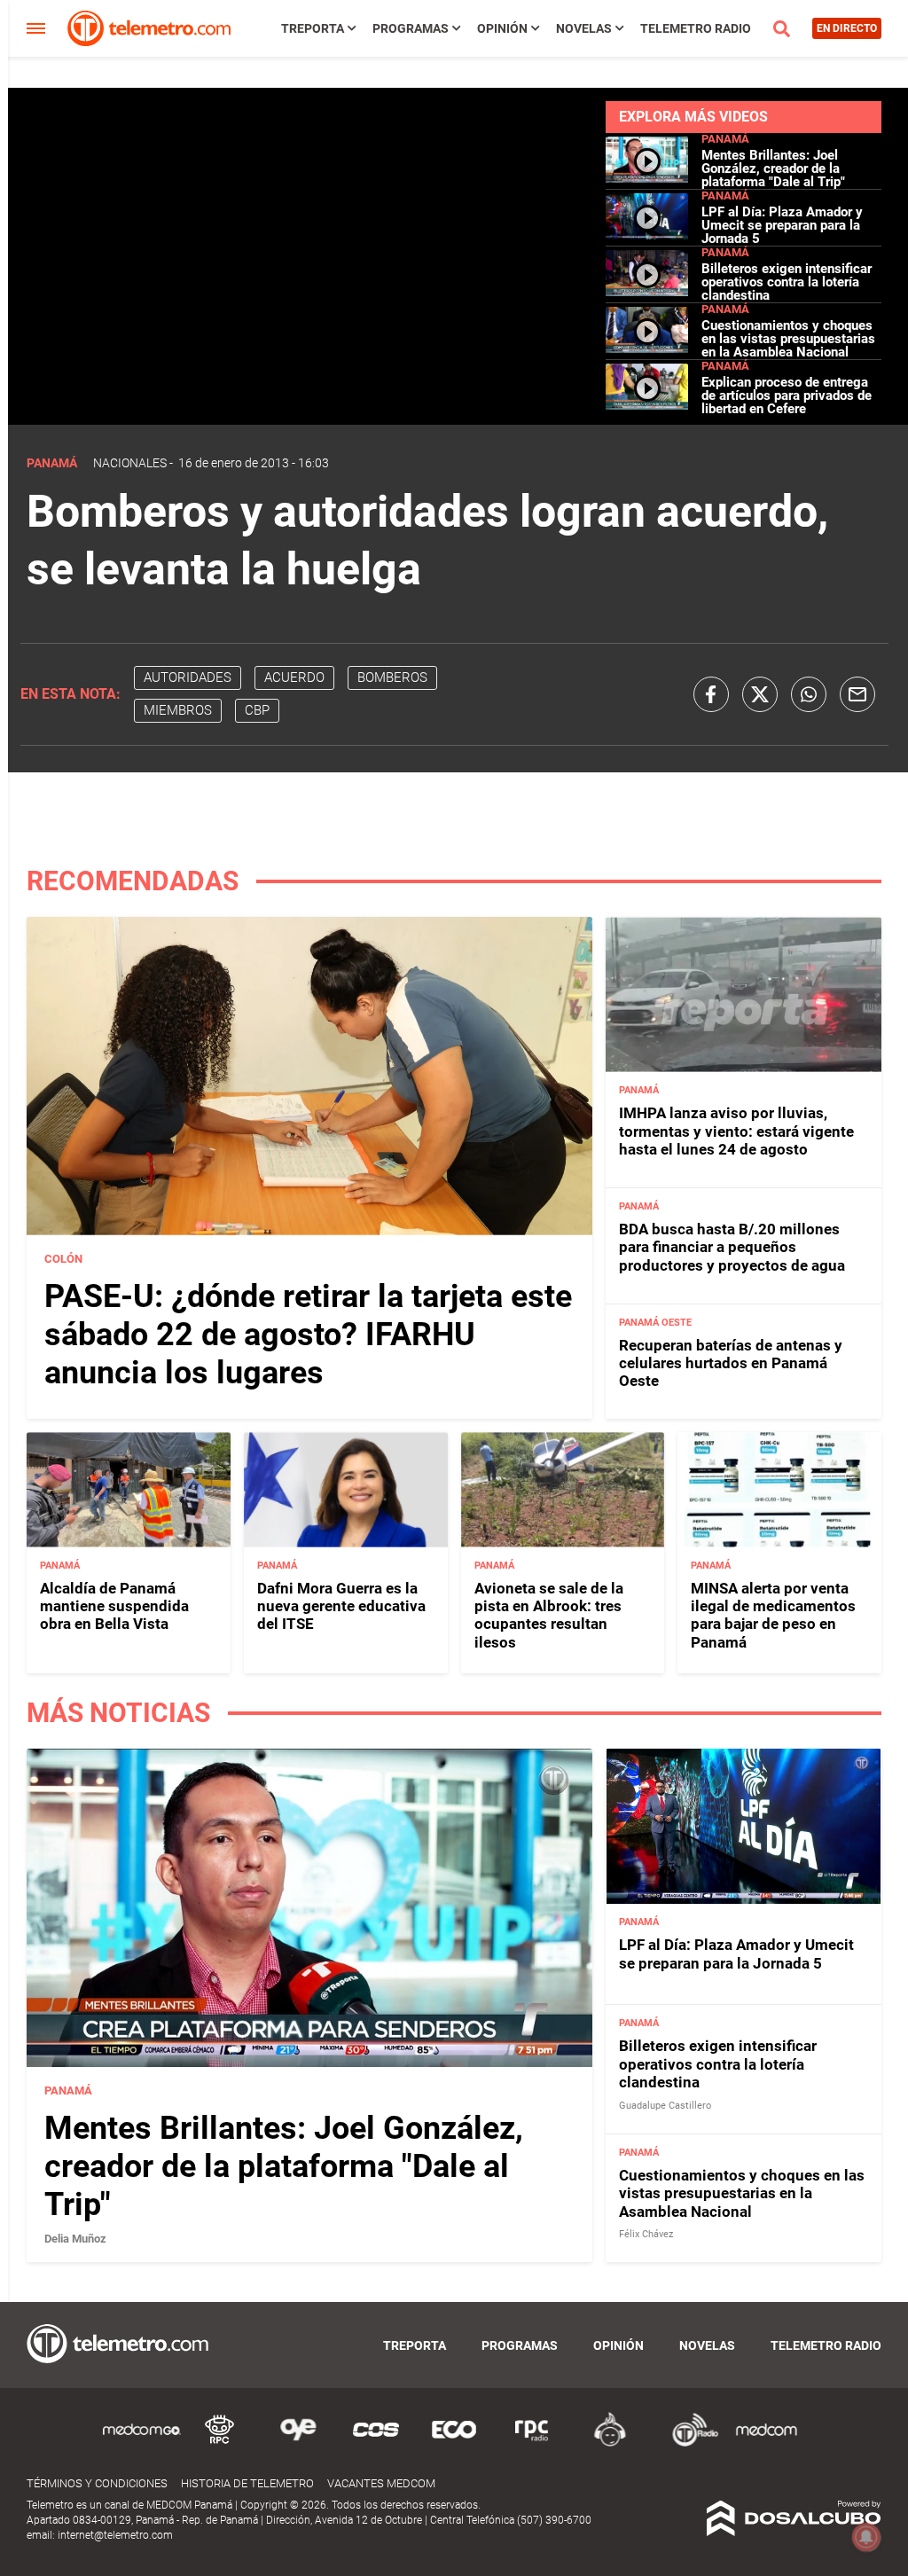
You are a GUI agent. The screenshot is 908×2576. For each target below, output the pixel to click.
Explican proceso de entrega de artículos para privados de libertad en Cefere (787, 395)
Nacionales (130, 463)
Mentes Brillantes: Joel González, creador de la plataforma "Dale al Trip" (773, 168)
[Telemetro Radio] (688, 2443)
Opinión (502, 28)
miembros (178, 710)
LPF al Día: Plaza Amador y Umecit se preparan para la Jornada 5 (782, 225)
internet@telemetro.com (115, 2535)
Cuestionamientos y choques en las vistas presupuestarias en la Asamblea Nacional (788, 339)
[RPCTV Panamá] (220, 2443)
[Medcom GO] (142, 2443)
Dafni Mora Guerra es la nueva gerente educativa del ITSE (341, 1606)
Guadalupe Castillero (665, 2106)
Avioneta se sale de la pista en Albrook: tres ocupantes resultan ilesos (549, 1615)
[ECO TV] (454, 2443)
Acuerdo (294, 677)
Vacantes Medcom (381, 2483)
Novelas (584, 28)
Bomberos (392, 677)
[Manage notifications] (866, 2537)
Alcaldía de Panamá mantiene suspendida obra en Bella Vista (114, 1606)
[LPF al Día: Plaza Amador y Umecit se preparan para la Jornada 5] (647, 235)
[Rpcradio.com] (532, 2443)
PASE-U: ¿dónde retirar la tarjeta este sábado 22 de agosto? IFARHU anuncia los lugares (308, 1335)
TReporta (313, 28)
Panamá (725, 139)
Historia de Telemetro (247, 2483)
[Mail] (857, 694)
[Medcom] (766, 2443)
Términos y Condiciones (97, 2483)
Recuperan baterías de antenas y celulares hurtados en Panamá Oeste (731, 1363)
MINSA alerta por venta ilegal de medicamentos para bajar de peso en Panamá (773, 1615)
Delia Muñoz (75, 2239)
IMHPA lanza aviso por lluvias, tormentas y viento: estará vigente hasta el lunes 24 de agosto (736, 1131)
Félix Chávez (646, 2234)
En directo (847, 28)
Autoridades (188, 677)
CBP (257, 710)
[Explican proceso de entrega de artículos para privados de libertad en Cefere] (647, 405)
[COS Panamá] (376, 2443)
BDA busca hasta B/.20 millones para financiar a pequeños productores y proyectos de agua (732, 1247)
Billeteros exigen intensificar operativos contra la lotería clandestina (787, 282)
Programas (411, 28)
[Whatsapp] (809, 694)
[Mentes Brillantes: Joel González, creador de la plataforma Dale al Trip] (647, 178)
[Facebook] (711, 694)
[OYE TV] (298, 2443)
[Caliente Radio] (610, 2443)
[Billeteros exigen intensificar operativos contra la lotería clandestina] (647, 291)
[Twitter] (760, 694)
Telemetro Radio (696, 28)
